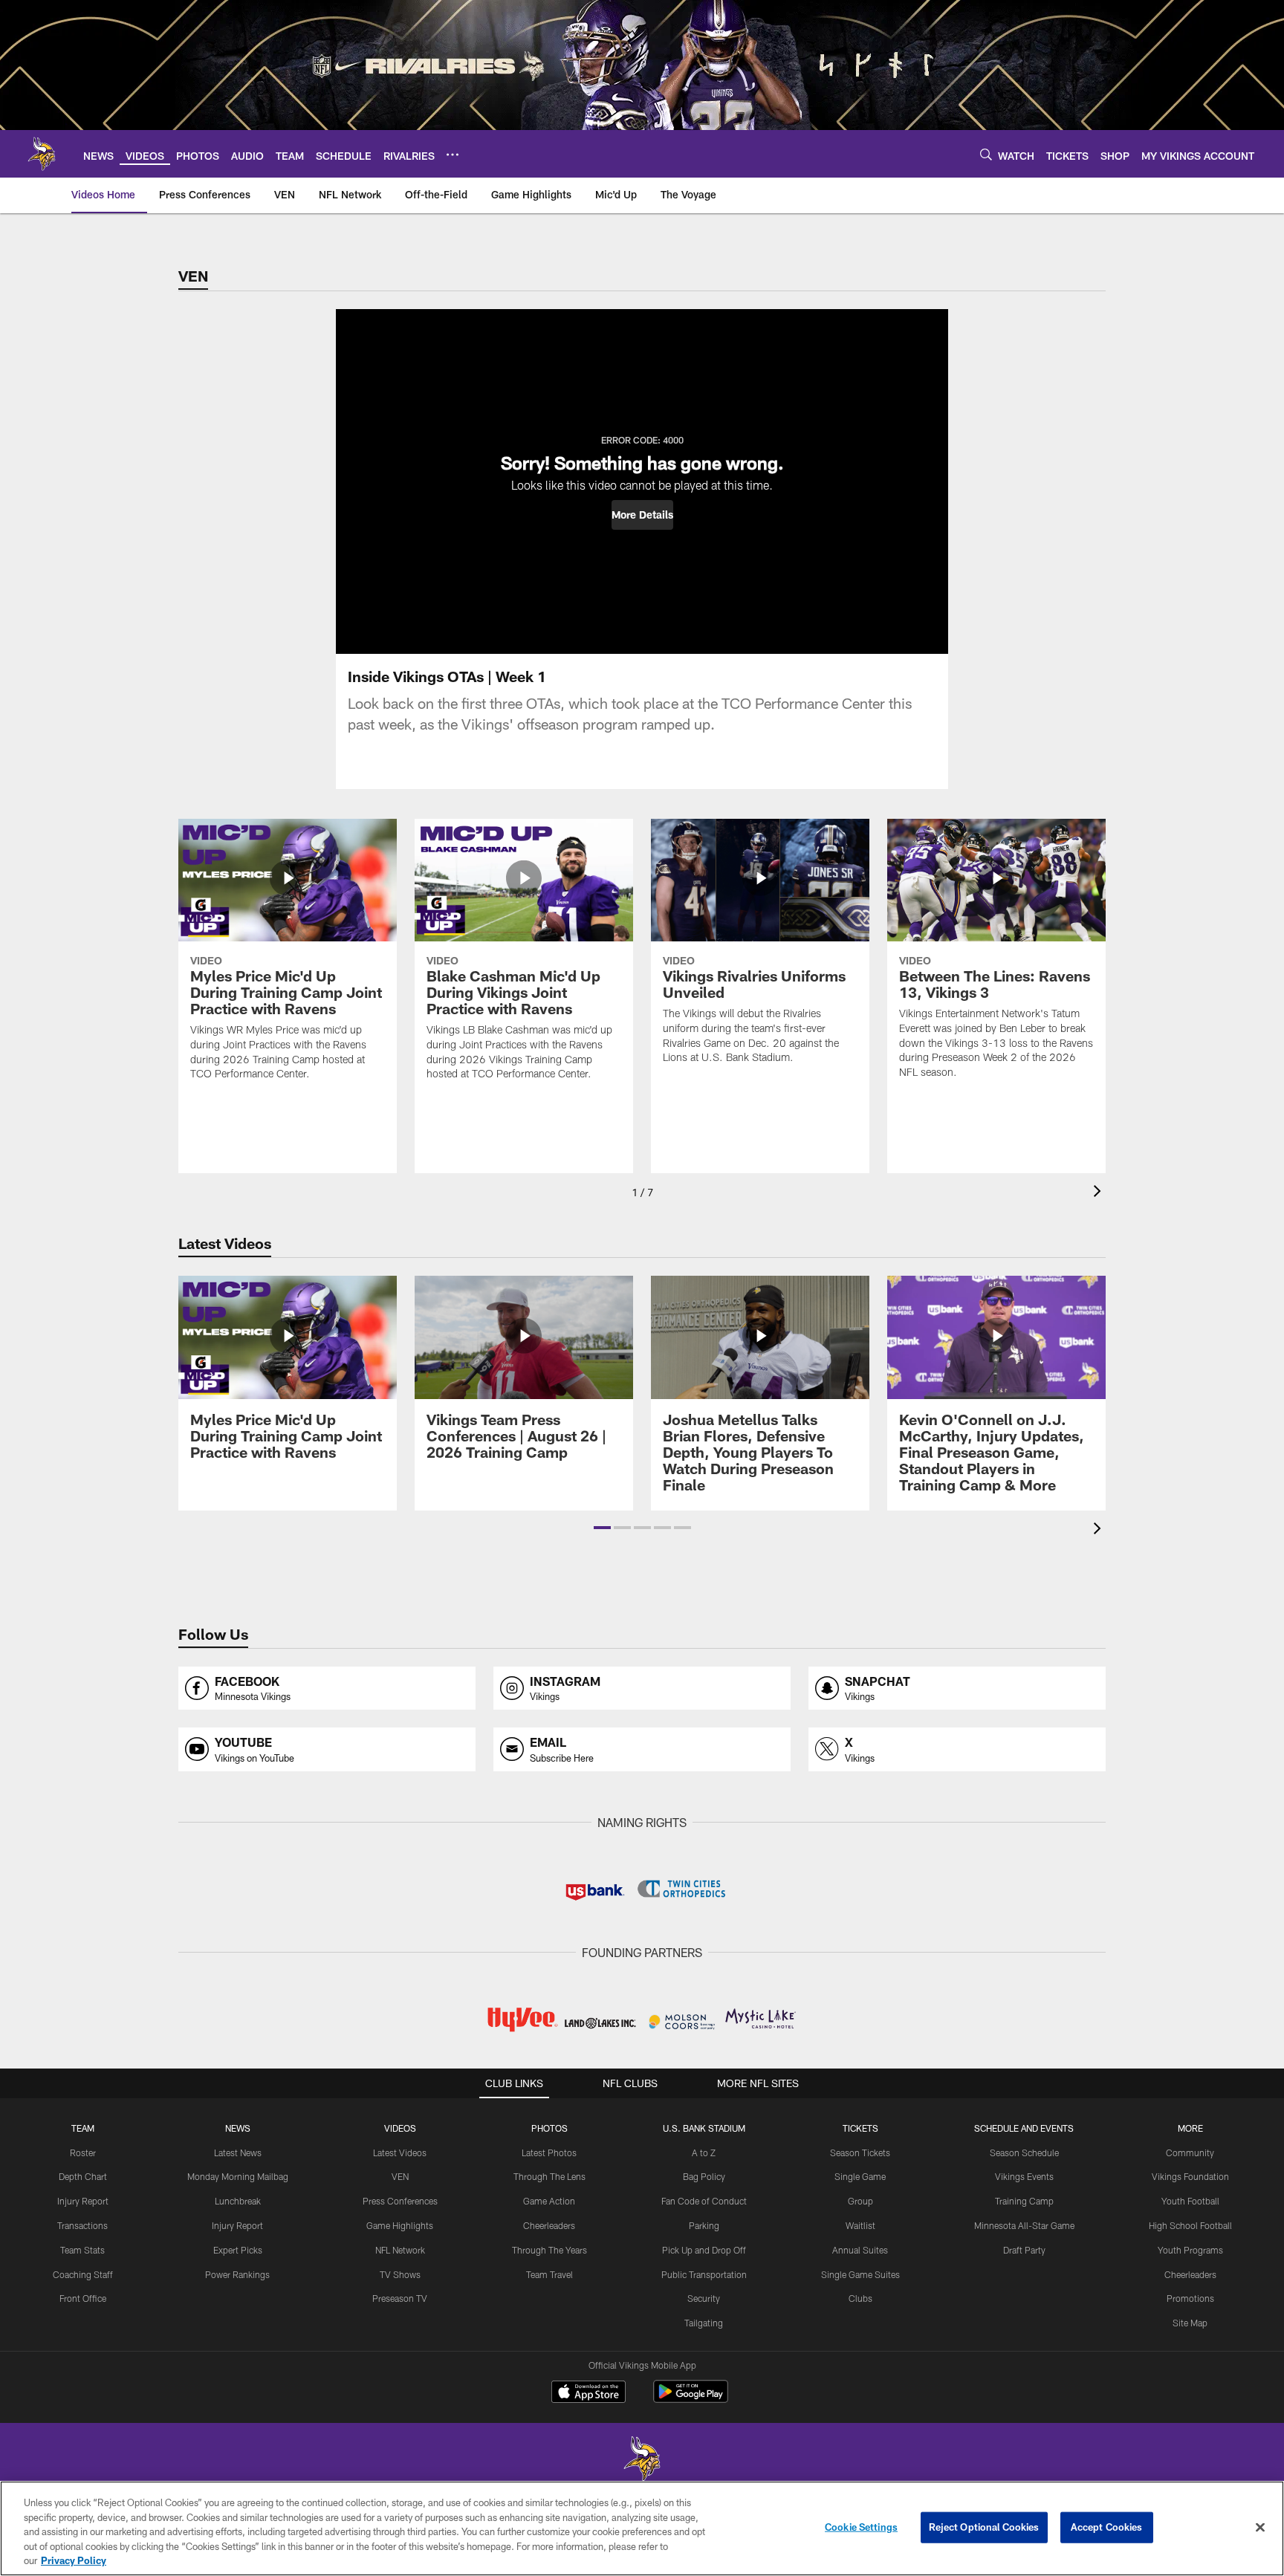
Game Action (549, 2201)
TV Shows (400, 2274)
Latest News (238, 2152)
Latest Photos (549, 2152)
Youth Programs (1190, 2250)
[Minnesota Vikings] (642, 2460)
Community (1190, 2152)
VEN (400, 2176)
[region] (642, 2528)
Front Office (83, 2298)
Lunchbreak (238, 2201)
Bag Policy (704, 2176)
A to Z (704, 2152)
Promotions (1190, 2298)
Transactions (82, 2225)
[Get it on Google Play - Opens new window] (691, 2399)
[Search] (986, 154)
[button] (642, 515)
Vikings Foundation (1190, 2176)
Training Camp (1024, 2201)
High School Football (1190, 2225)
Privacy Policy (74, 2560)
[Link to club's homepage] (42, 154)
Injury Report (83, 2201)
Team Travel (549, 2274)
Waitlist (860, 2225)
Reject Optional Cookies (984, 2527)
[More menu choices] (453, 155)
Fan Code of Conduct (704, 2201)
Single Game (860, 2176)
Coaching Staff (83, 2274)
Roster (83, 2152)
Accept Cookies (1107, 2527)
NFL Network (400, 2250)
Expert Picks (238, 2250)
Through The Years (549, 2250)
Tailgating (704, 2323)
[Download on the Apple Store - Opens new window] (588, 2393)
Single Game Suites (860, 2274)
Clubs (860, 2298)
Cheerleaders (549, 2225)
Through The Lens (549, 2176)
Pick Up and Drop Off (704, 2250)
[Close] (1260, 2528)
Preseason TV (400, 2298)
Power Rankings (237, 2274)
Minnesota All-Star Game (1024, 2225)
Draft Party (1024, 2250)
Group (860, 2201)
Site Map (1190, 2323)
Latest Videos (400, 2152)
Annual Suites (860, 2250)
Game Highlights (400, 2225)
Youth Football (1190, 2201)
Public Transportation (704, 2274)
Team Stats (82, 2250)
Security (704, 2298)
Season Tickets (860, 2152)
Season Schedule (1024, 2152)
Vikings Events (1024, 2176)
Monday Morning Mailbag (238, 2176)
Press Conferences (400, 2201)
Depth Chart (83, 2176)
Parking (704, 2225)
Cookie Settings (861, 2527)
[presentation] (1100, 1193)
